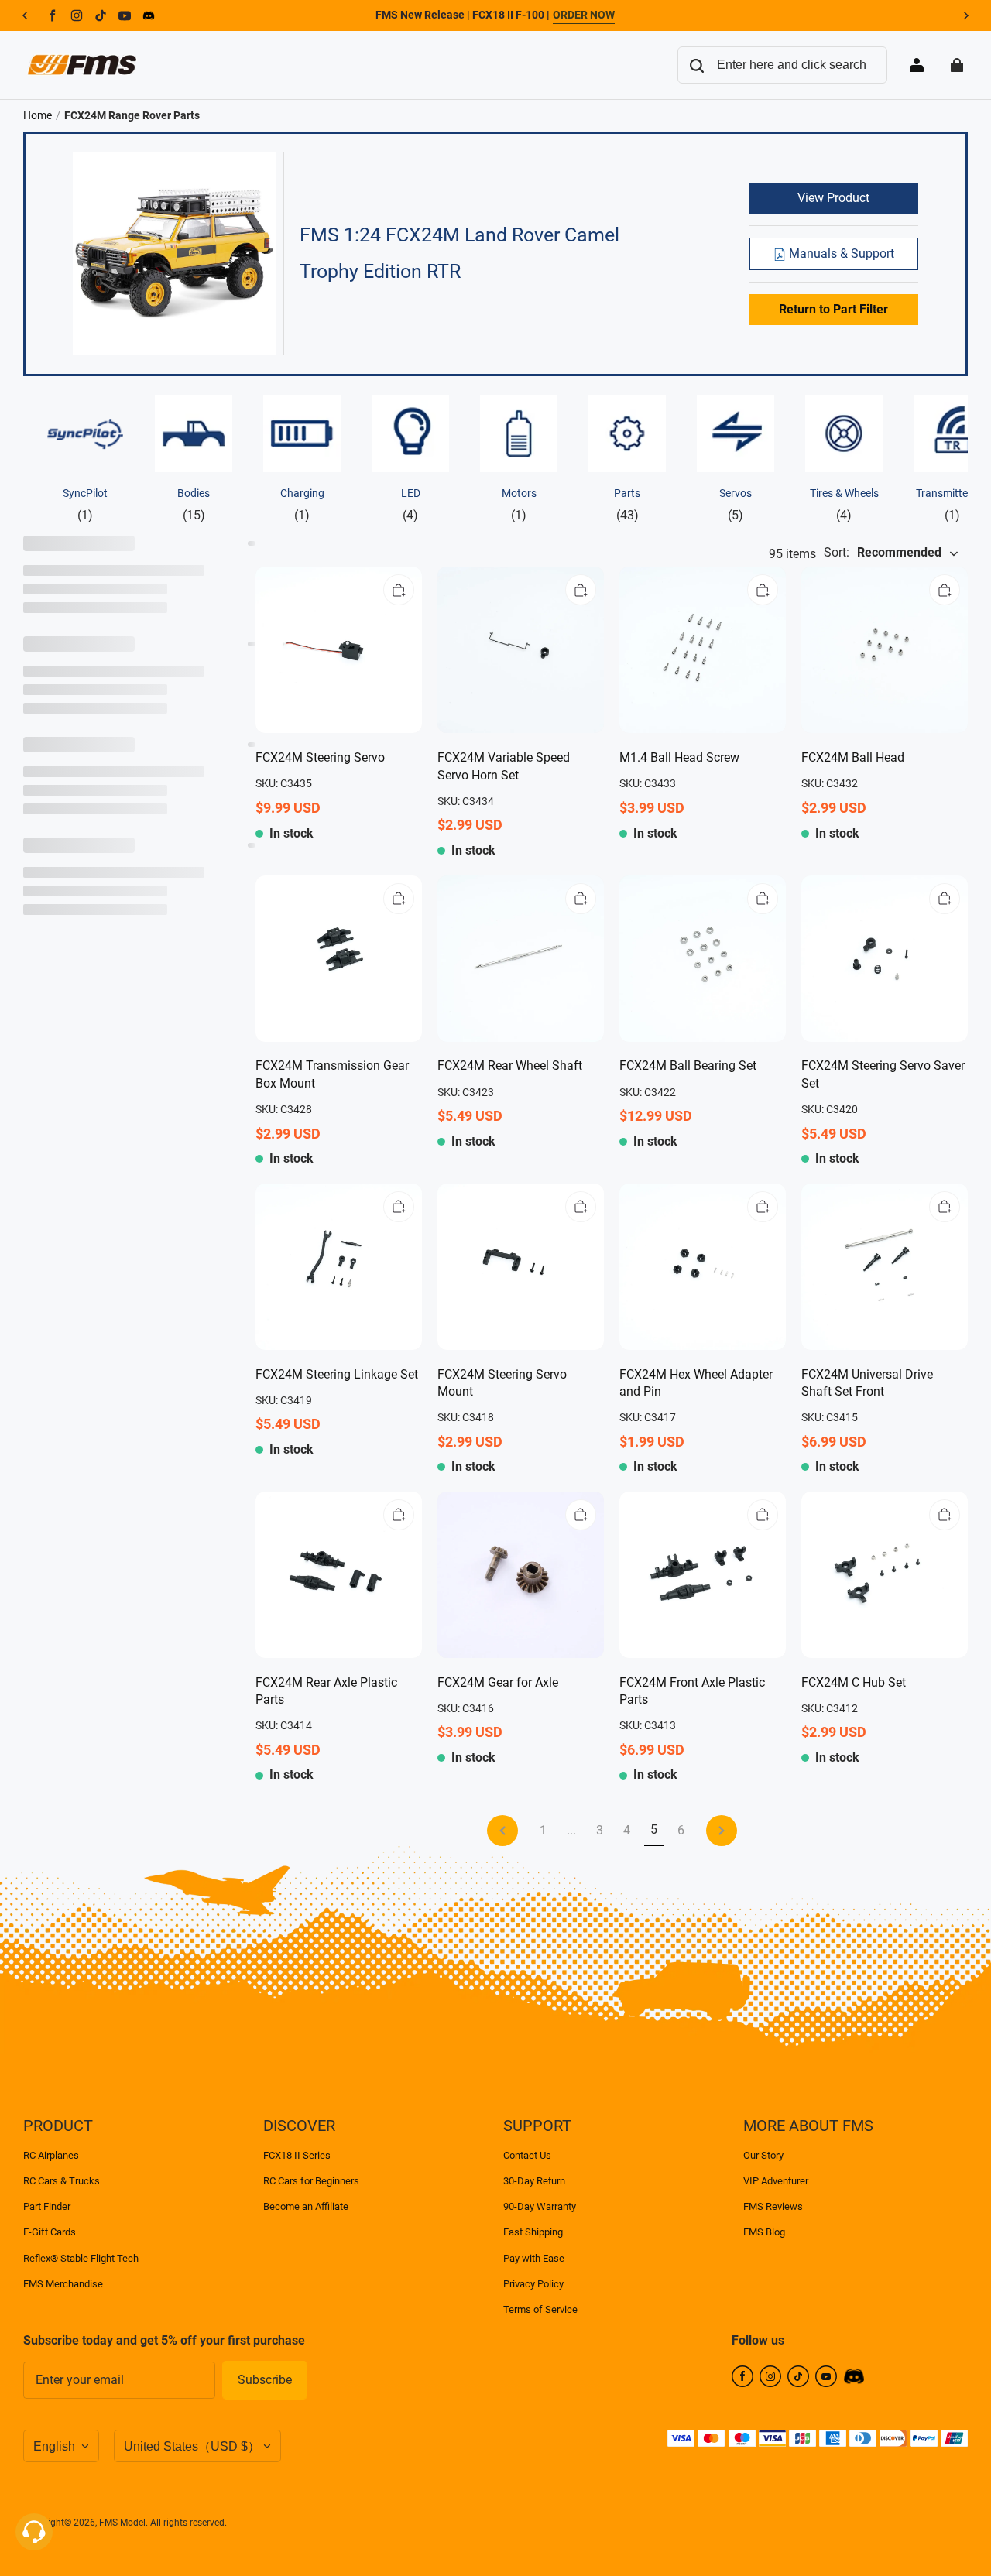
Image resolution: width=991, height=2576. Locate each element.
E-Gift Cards (50, 2232)
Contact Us (527, 2155)
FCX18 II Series (297, 2155)
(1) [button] (85, 504)
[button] (399, 590)
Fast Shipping (533, 2232)
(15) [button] (194, 504)
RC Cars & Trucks (62, 2181)
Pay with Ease (534, 2258)
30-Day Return (534, 2181)
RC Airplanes (51, 2155)
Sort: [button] (883, 552)
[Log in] (917, 65)
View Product (833, 198)
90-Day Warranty (540, 2206)
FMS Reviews (773, 2206)
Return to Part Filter (833, 309)
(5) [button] (736, 504)
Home (38, 115)
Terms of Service (540, 2309)
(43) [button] (627, 504)
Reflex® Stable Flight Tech (81, 2258)
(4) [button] (411, 504)
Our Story (763, 2155)
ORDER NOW (584, 15)
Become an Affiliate (306, 2206)
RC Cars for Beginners (311, 2181)
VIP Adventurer (776, 2181)
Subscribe (265, 2380)
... (571, 1830)
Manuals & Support (840, 253)
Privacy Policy (533, 2284)
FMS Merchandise (63, 2284)
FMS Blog (764, 2232)
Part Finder (47, 2206)
